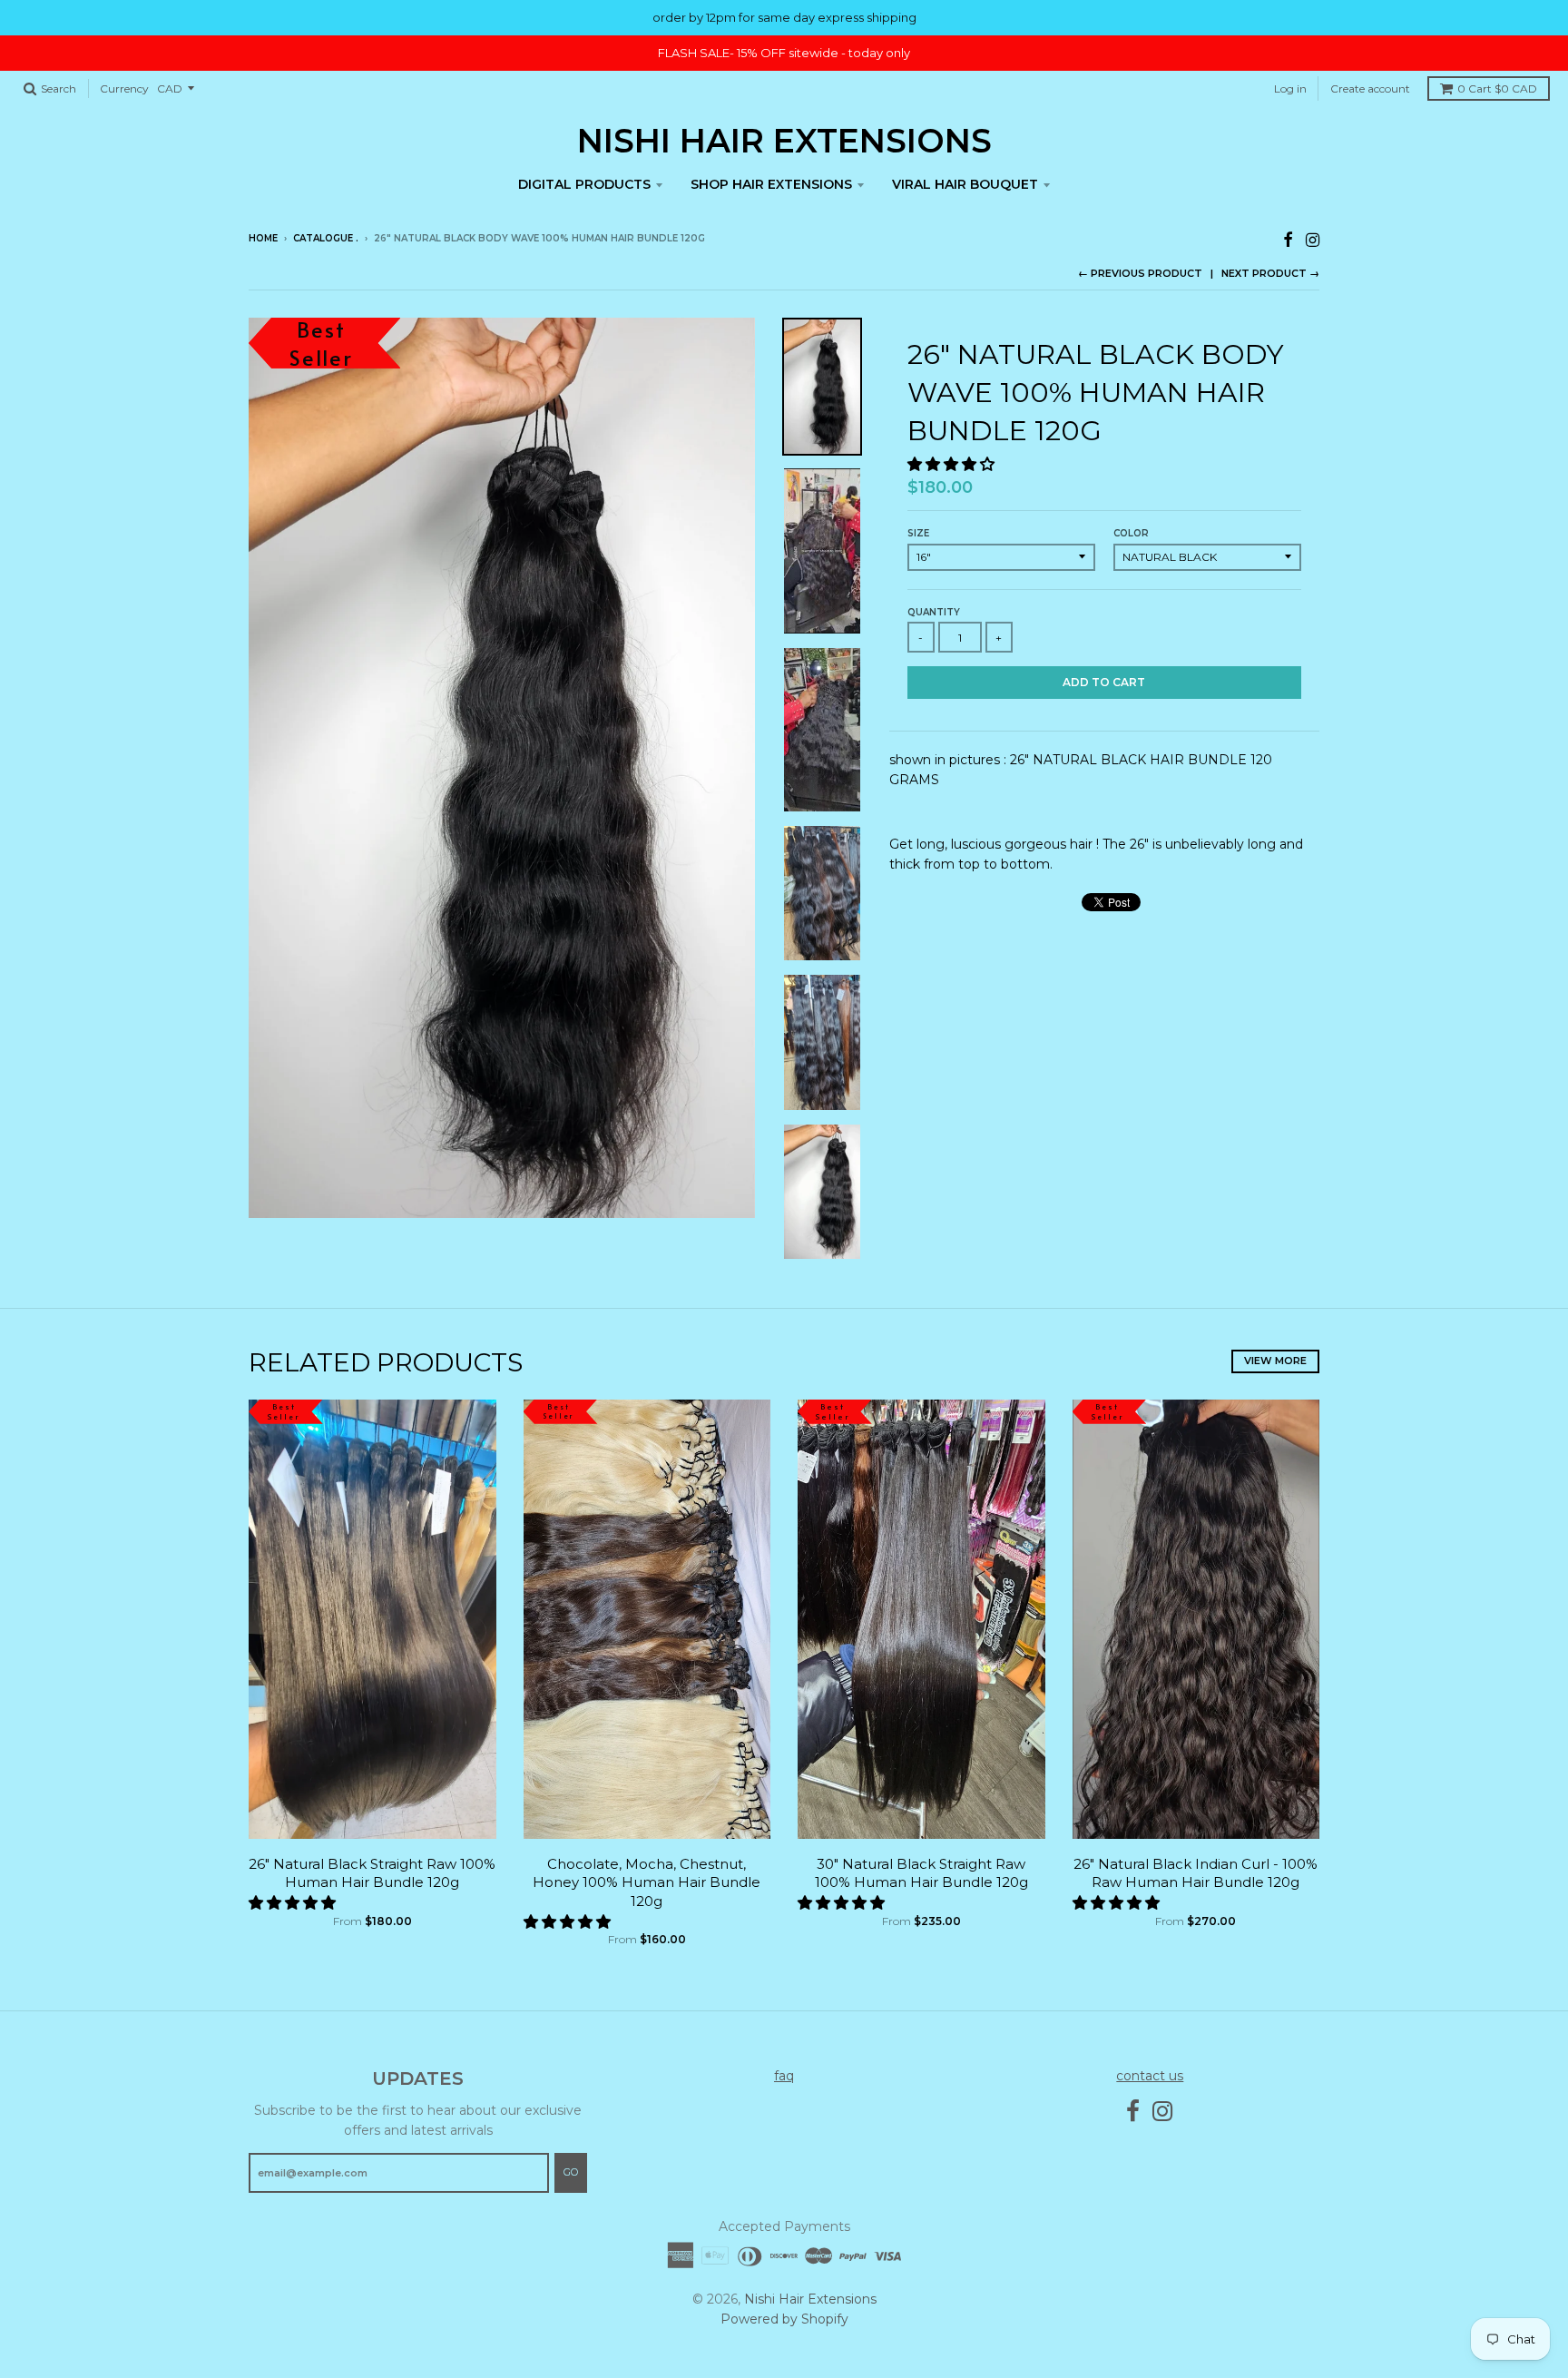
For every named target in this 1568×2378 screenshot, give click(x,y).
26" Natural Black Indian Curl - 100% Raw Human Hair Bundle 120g (1196, 1873)
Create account (1370, 88)
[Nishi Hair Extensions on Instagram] (1313, 240)
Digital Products (584, 184)
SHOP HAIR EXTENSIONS (771, 184)
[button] (953, 464)
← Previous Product (1140, 273)
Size (918, 533)
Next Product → (1270, 273)
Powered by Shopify (784, 2319)
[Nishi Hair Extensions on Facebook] (1288, 240)
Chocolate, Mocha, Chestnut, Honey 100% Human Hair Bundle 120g (647, 1883)
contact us (1150, 2076)
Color (1131, 533)
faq (784, 2076)
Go (571, 2172)
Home (263, 238)
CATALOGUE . (326, 238)
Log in (1290, 88)
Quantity (934, 612)
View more (1275, 1361)
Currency (124, 88)
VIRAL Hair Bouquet (965, 184)
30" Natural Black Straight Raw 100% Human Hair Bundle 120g (921, 1873)
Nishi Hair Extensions (784, 141)
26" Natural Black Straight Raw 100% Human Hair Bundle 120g (372, 1873)
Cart (1497, 88)
